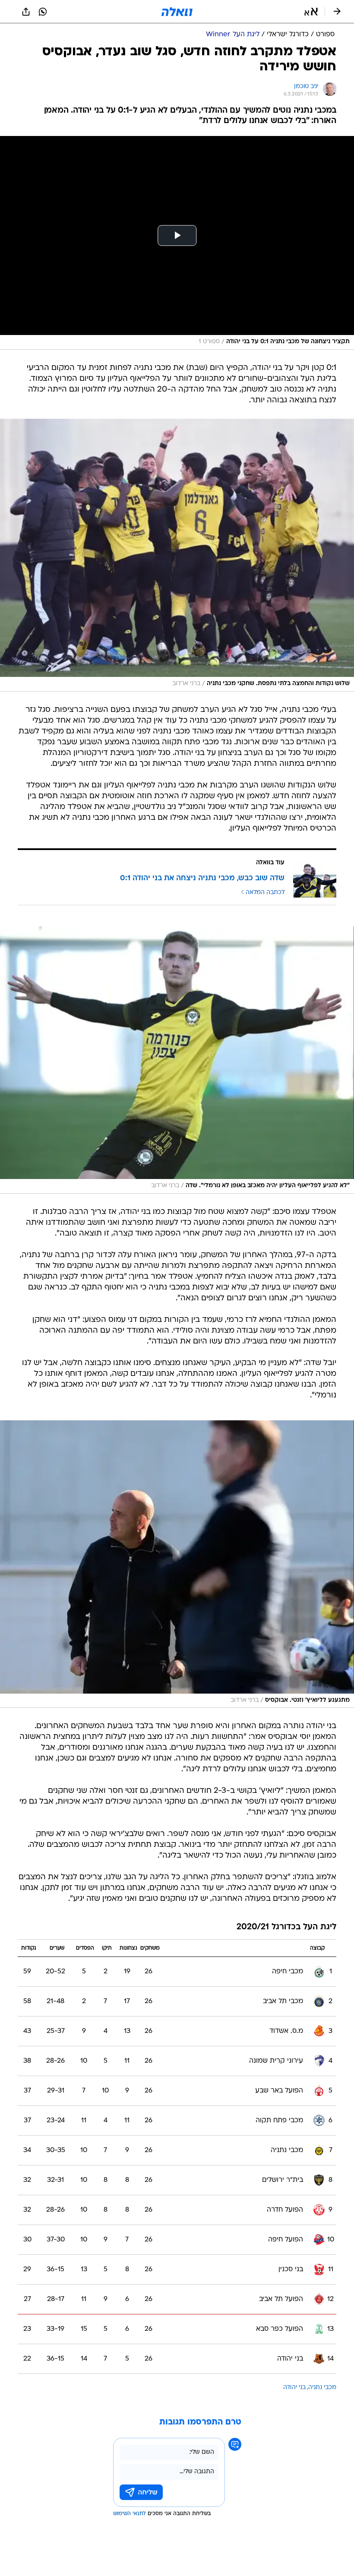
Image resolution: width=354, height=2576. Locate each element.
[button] (311, 12)
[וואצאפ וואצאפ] (43, 12)
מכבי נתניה (322, 2388)
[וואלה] (177, 12)
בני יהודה (294, 2388)
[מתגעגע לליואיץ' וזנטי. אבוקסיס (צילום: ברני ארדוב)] (177, 1564)
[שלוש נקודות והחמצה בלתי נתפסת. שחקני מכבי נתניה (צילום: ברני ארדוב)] (177, 555)
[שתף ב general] (26, 12)
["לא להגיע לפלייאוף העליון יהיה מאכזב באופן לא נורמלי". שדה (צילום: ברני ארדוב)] (177, 1060)
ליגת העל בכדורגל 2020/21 (286, 1927)
